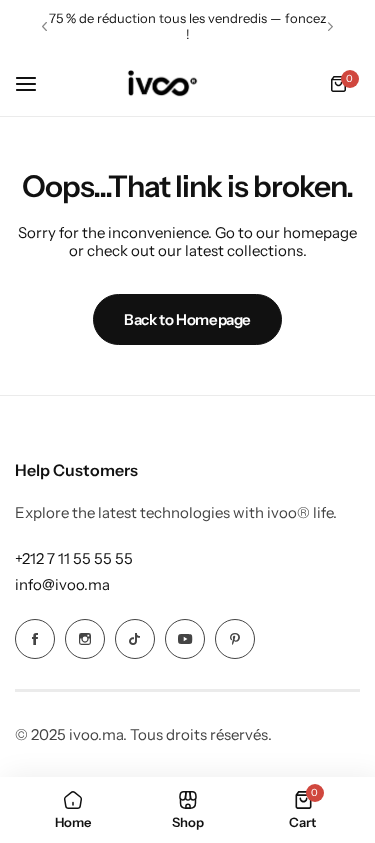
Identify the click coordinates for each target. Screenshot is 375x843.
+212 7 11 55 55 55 (74, 558)
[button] (44, 26)
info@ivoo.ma (62, 584)
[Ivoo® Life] (162, 84)
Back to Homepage (187, 319)
